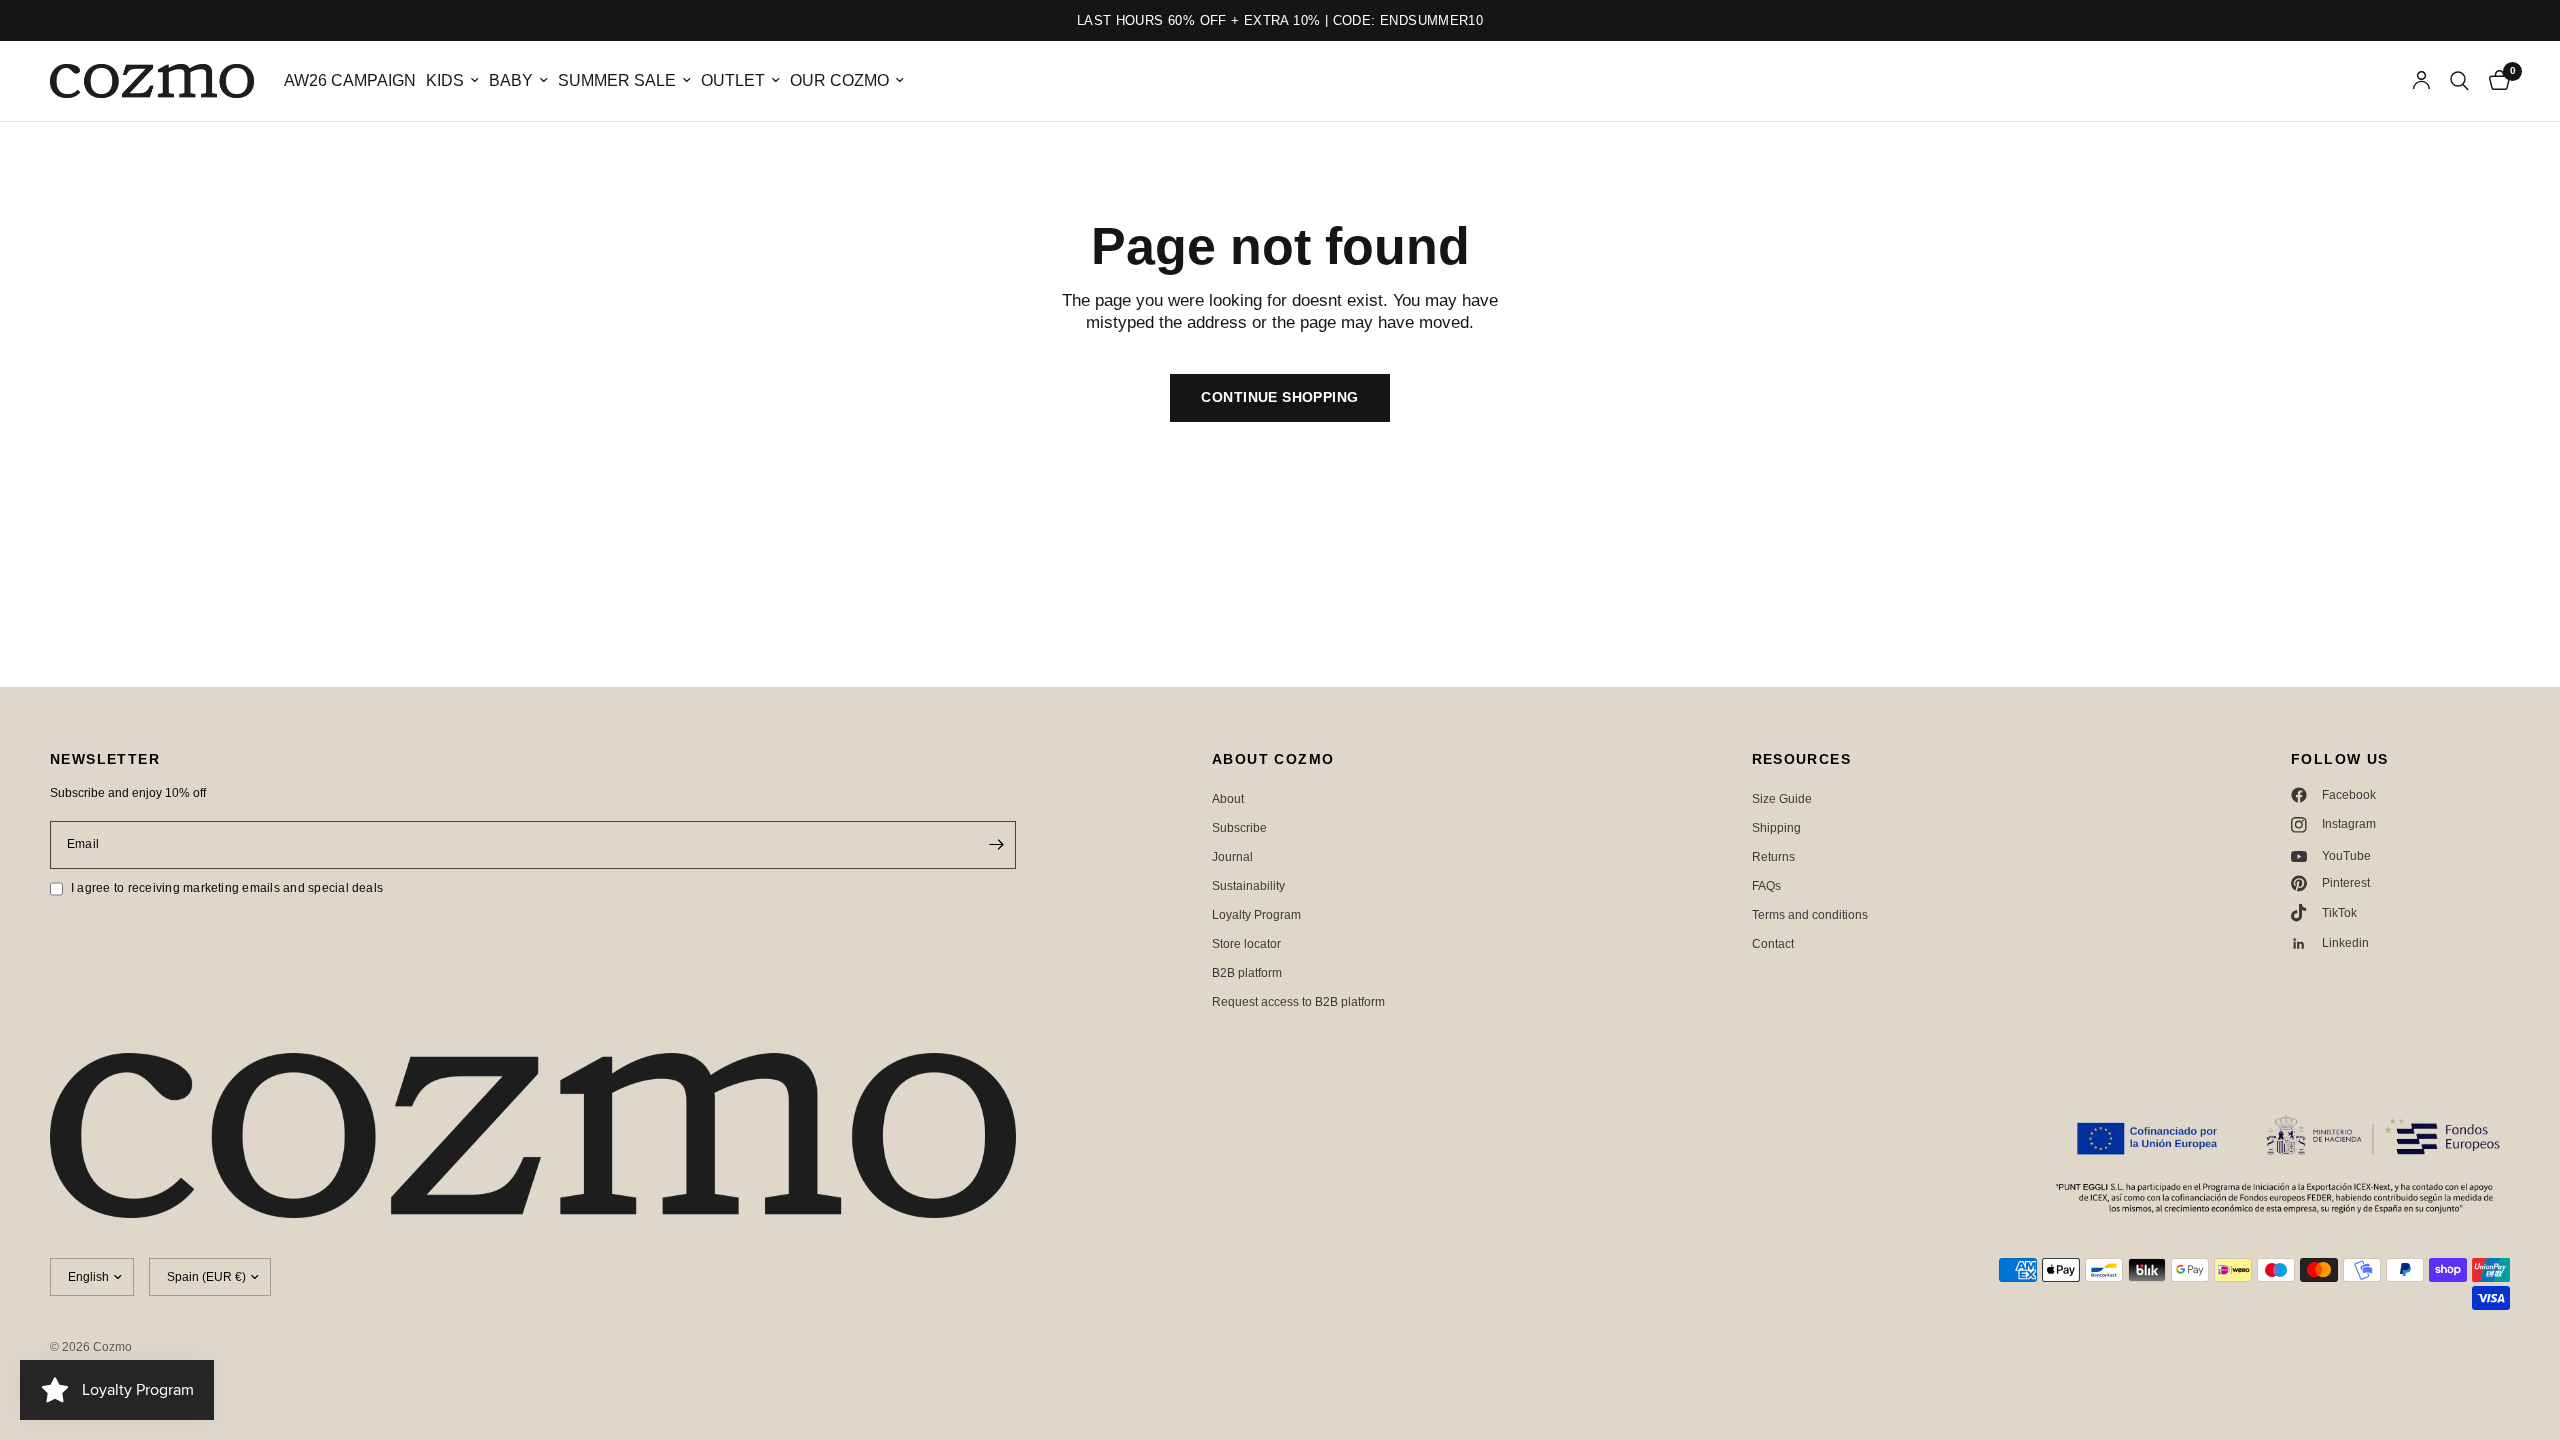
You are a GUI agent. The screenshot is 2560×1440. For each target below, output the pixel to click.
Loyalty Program (1256, 915)
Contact (1773, 944)
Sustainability (1248, 886)
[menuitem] (350, 81)
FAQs (1766, 886)
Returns (1773, 857)
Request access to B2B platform (1298, 1002)
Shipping (1776, 828)
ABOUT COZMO (1273, 759)
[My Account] (2421, 81)
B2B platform (1247, 973)
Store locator (1246, 944)
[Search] (2459, 81)
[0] (2494, 81)
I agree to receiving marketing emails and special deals (227, 888)
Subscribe (1239, 828)
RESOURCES (1802, 759)
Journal (1232, 857)
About (1228, 799)
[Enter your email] (996, 845)
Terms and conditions (1810, 915)
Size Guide (1782, 799)
